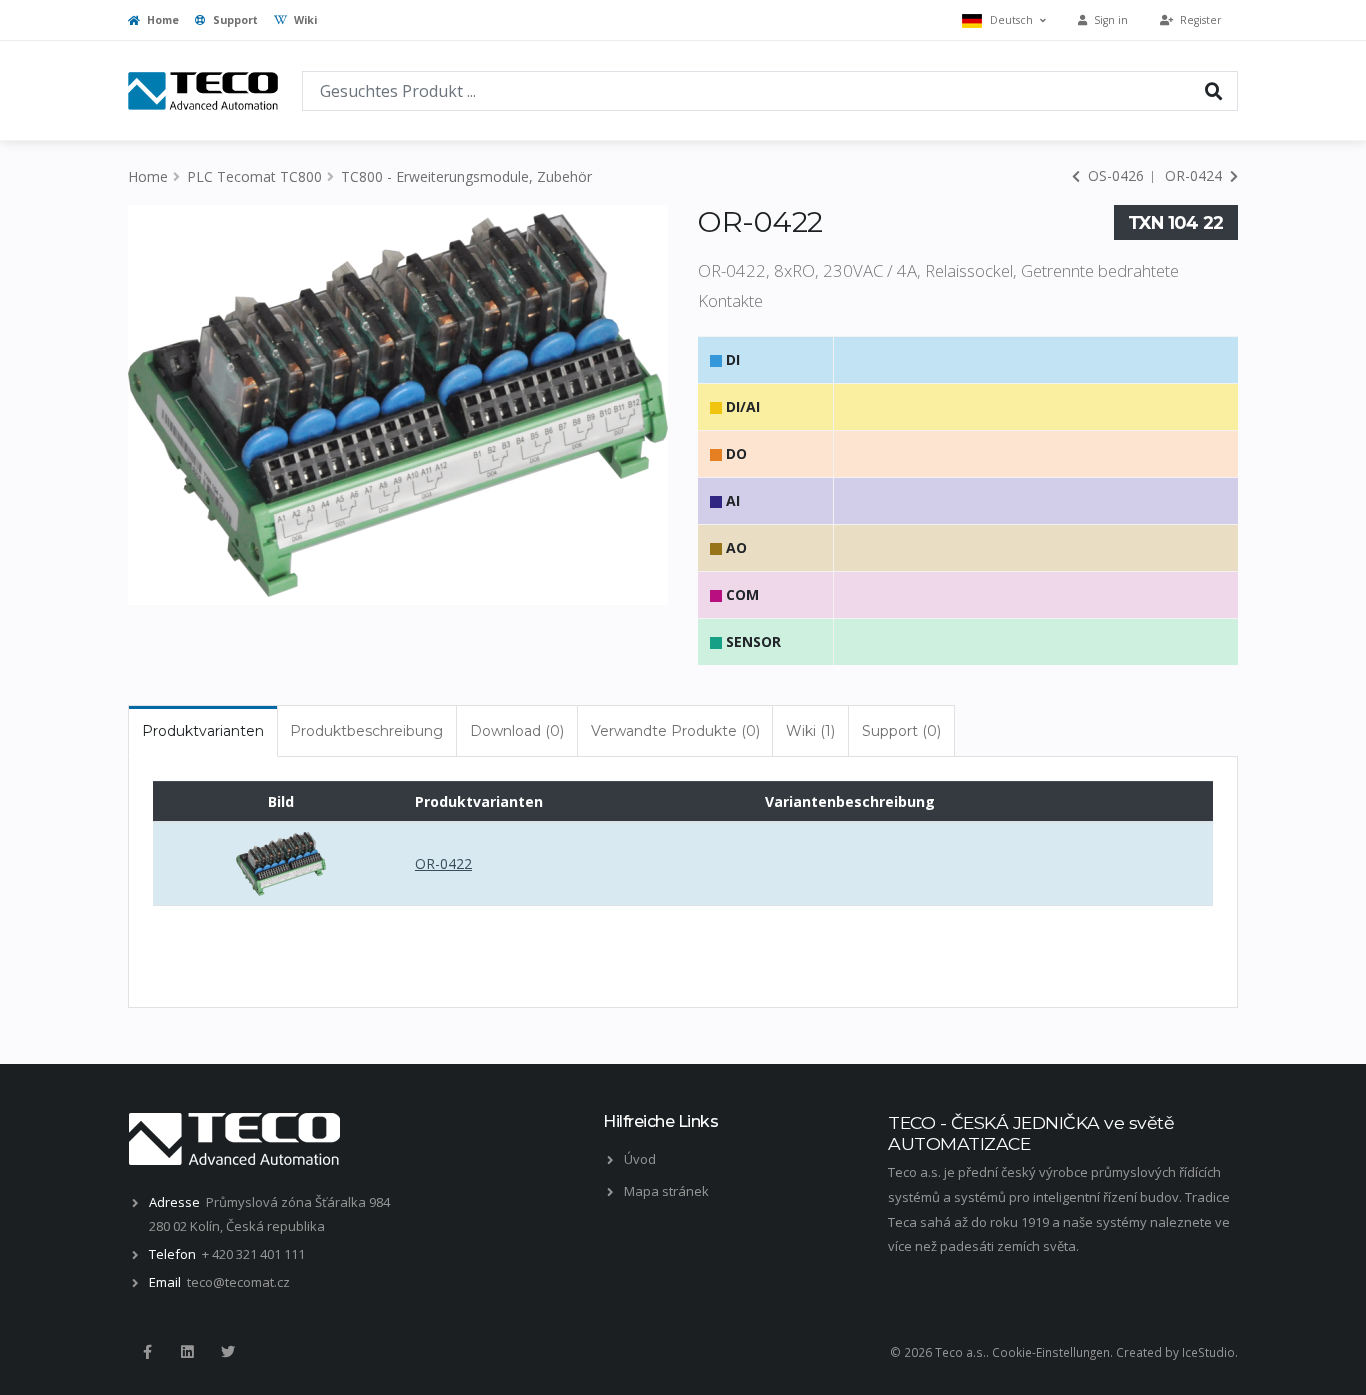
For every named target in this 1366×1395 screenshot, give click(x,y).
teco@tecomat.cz (238, 1282)
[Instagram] (187, 1352)
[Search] (1214, 90)
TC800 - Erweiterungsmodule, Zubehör (466, 176)
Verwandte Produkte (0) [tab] (675, 731)
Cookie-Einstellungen (1051, 1352)
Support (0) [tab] (901, 731)
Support (234, 20)
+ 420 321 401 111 (253, 1254)
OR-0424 (1195, 175)
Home (161, 20)
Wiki (304, 20)
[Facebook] (147, 1352)
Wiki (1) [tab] (810, 731)
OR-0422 (443, 863)
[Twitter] (228, 1352)
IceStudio (1208, 1352)
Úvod (640, 1159)
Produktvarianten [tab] (203, 731)
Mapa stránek (666, 1191)
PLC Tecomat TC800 (254, 176)
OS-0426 (1114, 175)
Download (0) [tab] (517, 731)
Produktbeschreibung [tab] (366, 731)
